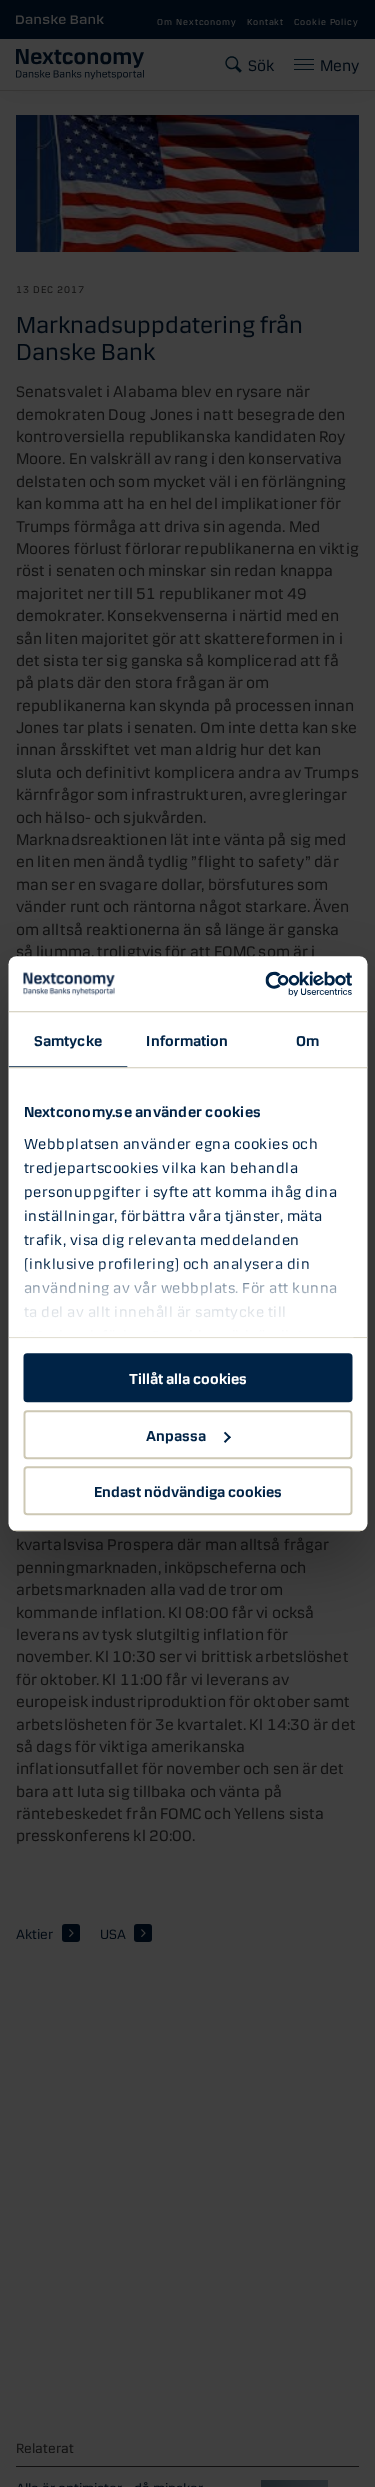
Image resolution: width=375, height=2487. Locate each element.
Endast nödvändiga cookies (188, 1490)
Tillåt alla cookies (188, 1377)
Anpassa (176, 1434)
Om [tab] (307, 1039)
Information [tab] (187, 1039)
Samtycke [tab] (68, 1039)
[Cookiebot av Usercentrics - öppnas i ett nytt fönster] (267, 984)
